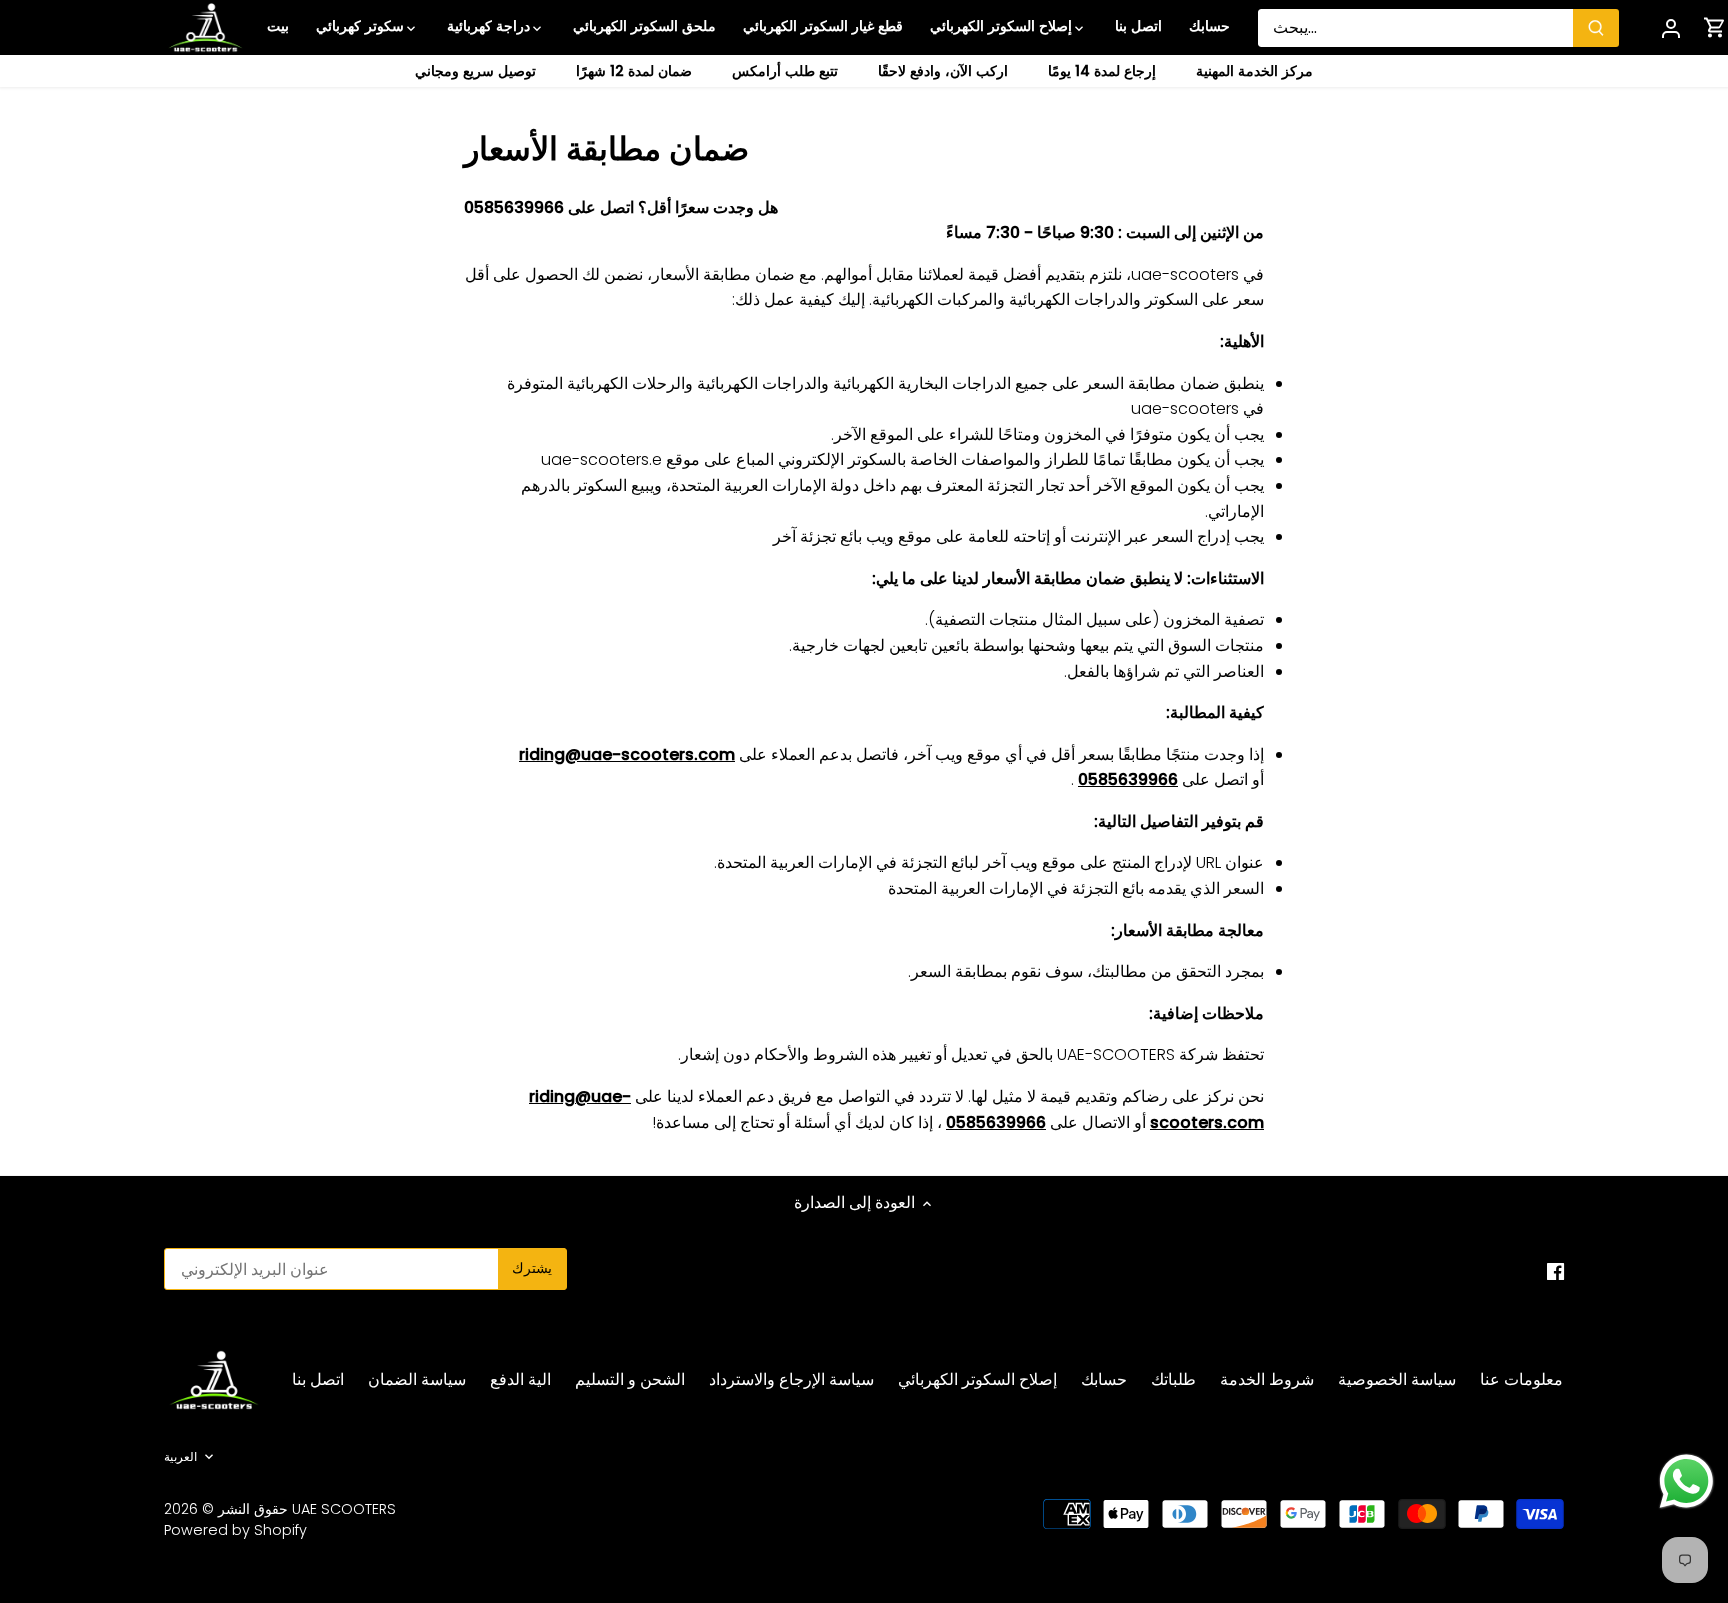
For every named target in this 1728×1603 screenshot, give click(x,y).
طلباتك (1173, 1379)
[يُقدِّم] (1596, 28)
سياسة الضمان (417, 1379)
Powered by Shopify (235, 1530)
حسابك (1104, 1379)
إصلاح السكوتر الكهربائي (977, 1379)
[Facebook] (1555, 1271)
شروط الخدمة (1267, 1379)
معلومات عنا (1521, 1379)
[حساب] (1671, 27)
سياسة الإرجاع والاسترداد (791, 1379)
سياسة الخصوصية (1397, 1379)
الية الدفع (520, 1379)
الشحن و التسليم (630, 1379)
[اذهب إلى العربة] (1715, 27)
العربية (180, 1457)
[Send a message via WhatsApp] (1686, 1481)
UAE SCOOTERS (344, 1509)
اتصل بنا (318, 1379)
